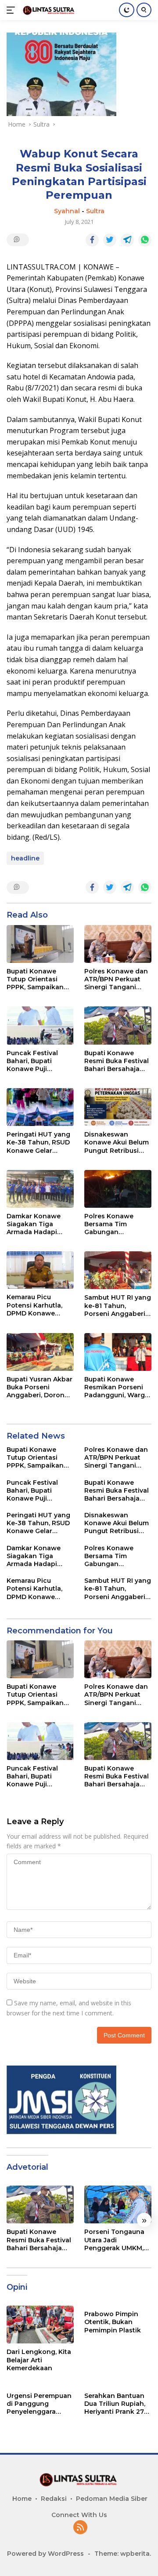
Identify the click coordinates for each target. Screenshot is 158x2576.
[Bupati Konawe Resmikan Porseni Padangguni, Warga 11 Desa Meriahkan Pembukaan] (118, 1352)
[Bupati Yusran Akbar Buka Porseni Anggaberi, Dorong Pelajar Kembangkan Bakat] (40, 1352)
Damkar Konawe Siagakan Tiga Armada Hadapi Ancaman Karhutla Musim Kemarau (37, 1224)
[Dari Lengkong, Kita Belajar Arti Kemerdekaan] (40, 2325)
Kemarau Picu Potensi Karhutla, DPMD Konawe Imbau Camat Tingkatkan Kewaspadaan (34, 1305)
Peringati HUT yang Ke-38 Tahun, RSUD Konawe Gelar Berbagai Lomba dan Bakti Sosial (38, 1142)
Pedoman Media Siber (112, 2499)
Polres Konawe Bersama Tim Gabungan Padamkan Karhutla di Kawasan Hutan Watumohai (117, 1224)
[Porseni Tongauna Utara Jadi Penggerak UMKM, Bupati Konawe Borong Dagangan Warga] (118, 2204)
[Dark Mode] (127, 10)
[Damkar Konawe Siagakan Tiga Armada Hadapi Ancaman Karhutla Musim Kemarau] (40, 1189)
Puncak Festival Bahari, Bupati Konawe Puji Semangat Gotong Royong (37, 1061)
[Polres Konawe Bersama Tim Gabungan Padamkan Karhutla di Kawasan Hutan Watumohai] (118, 1189)
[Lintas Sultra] (48, 10)
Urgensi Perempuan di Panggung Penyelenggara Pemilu (39, 2404)
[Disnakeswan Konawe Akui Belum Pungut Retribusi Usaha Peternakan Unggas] (118, 1107)
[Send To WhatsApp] (145, 240)
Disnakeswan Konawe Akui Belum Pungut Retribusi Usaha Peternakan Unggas (117, 1142)
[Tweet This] (110, 240)
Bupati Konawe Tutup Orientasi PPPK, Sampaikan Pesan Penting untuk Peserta (35, 979)
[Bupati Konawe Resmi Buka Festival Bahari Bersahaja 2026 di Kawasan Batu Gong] (118, 1025)
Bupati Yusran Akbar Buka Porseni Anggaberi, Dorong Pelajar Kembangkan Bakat (39, 1387)
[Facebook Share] (92, 240)
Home (22, 2499)
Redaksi (54, 2499)
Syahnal (67, 211)
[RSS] (80, 2528)
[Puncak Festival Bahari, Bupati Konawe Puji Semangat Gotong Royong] (40, 1025)
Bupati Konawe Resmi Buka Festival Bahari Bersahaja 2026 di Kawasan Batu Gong (117, 1061)
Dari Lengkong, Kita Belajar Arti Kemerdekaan (39, 2360)
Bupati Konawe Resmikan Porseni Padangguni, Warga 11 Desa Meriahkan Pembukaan (117, 1387)
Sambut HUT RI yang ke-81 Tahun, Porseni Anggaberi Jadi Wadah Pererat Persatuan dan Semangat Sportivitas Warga (118, 1306)
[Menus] (13, 10)
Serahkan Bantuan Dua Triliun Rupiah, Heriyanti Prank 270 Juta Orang (116, 2404)
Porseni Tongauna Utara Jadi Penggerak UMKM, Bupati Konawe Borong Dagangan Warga (115, 2240)
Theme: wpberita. (123, 2554)
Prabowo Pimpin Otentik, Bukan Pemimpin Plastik (113, 2322)
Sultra (95, 211)
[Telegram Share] (127, 240)
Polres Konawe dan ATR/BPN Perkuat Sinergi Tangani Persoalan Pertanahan (116, 979)
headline (25, 858)
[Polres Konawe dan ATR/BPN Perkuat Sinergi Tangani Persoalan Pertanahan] (118, 944)
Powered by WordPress (45, 2554)
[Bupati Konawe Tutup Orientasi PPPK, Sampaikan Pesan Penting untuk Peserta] (40, 944)
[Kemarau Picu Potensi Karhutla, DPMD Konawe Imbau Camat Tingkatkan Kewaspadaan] (40, 1270)
